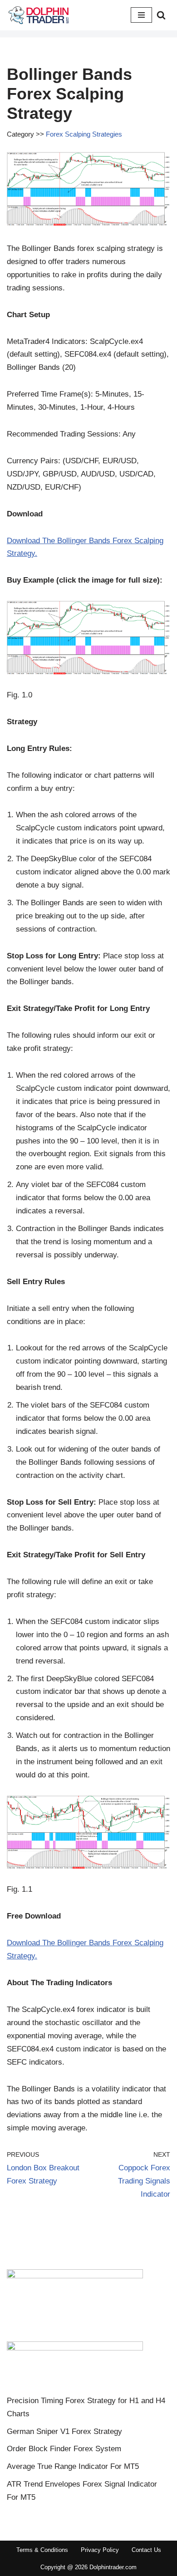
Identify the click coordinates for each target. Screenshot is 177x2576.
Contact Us (146, 2550)
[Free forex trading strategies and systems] (39, 15)
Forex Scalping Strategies (84, 134)
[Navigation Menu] (141, 15)
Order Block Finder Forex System (64, 2449)
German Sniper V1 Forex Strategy (64, 2431)
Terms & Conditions (42, 2550)
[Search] (161, 15)
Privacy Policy (100, 2550)
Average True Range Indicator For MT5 (73, 2466)
